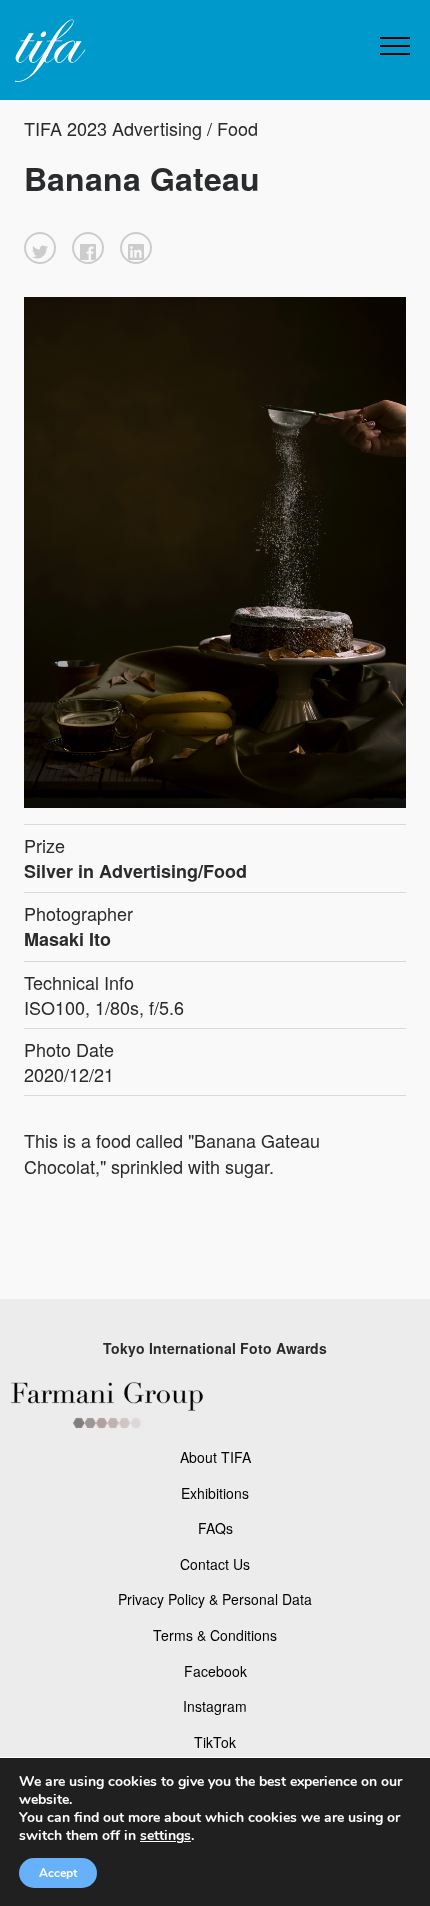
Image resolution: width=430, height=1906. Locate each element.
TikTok (215, 1742)
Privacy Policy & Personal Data (215, 1599)
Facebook (215, 1671)
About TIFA (215, 1457)
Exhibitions (215, 1493)
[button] (40, 248)
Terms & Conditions (215, 1635)
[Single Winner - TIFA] (48, 51)
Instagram (215, 1706)
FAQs (215, 1528)
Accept (58, 1873)
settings (165, 1836)
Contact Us (215, 1564)
